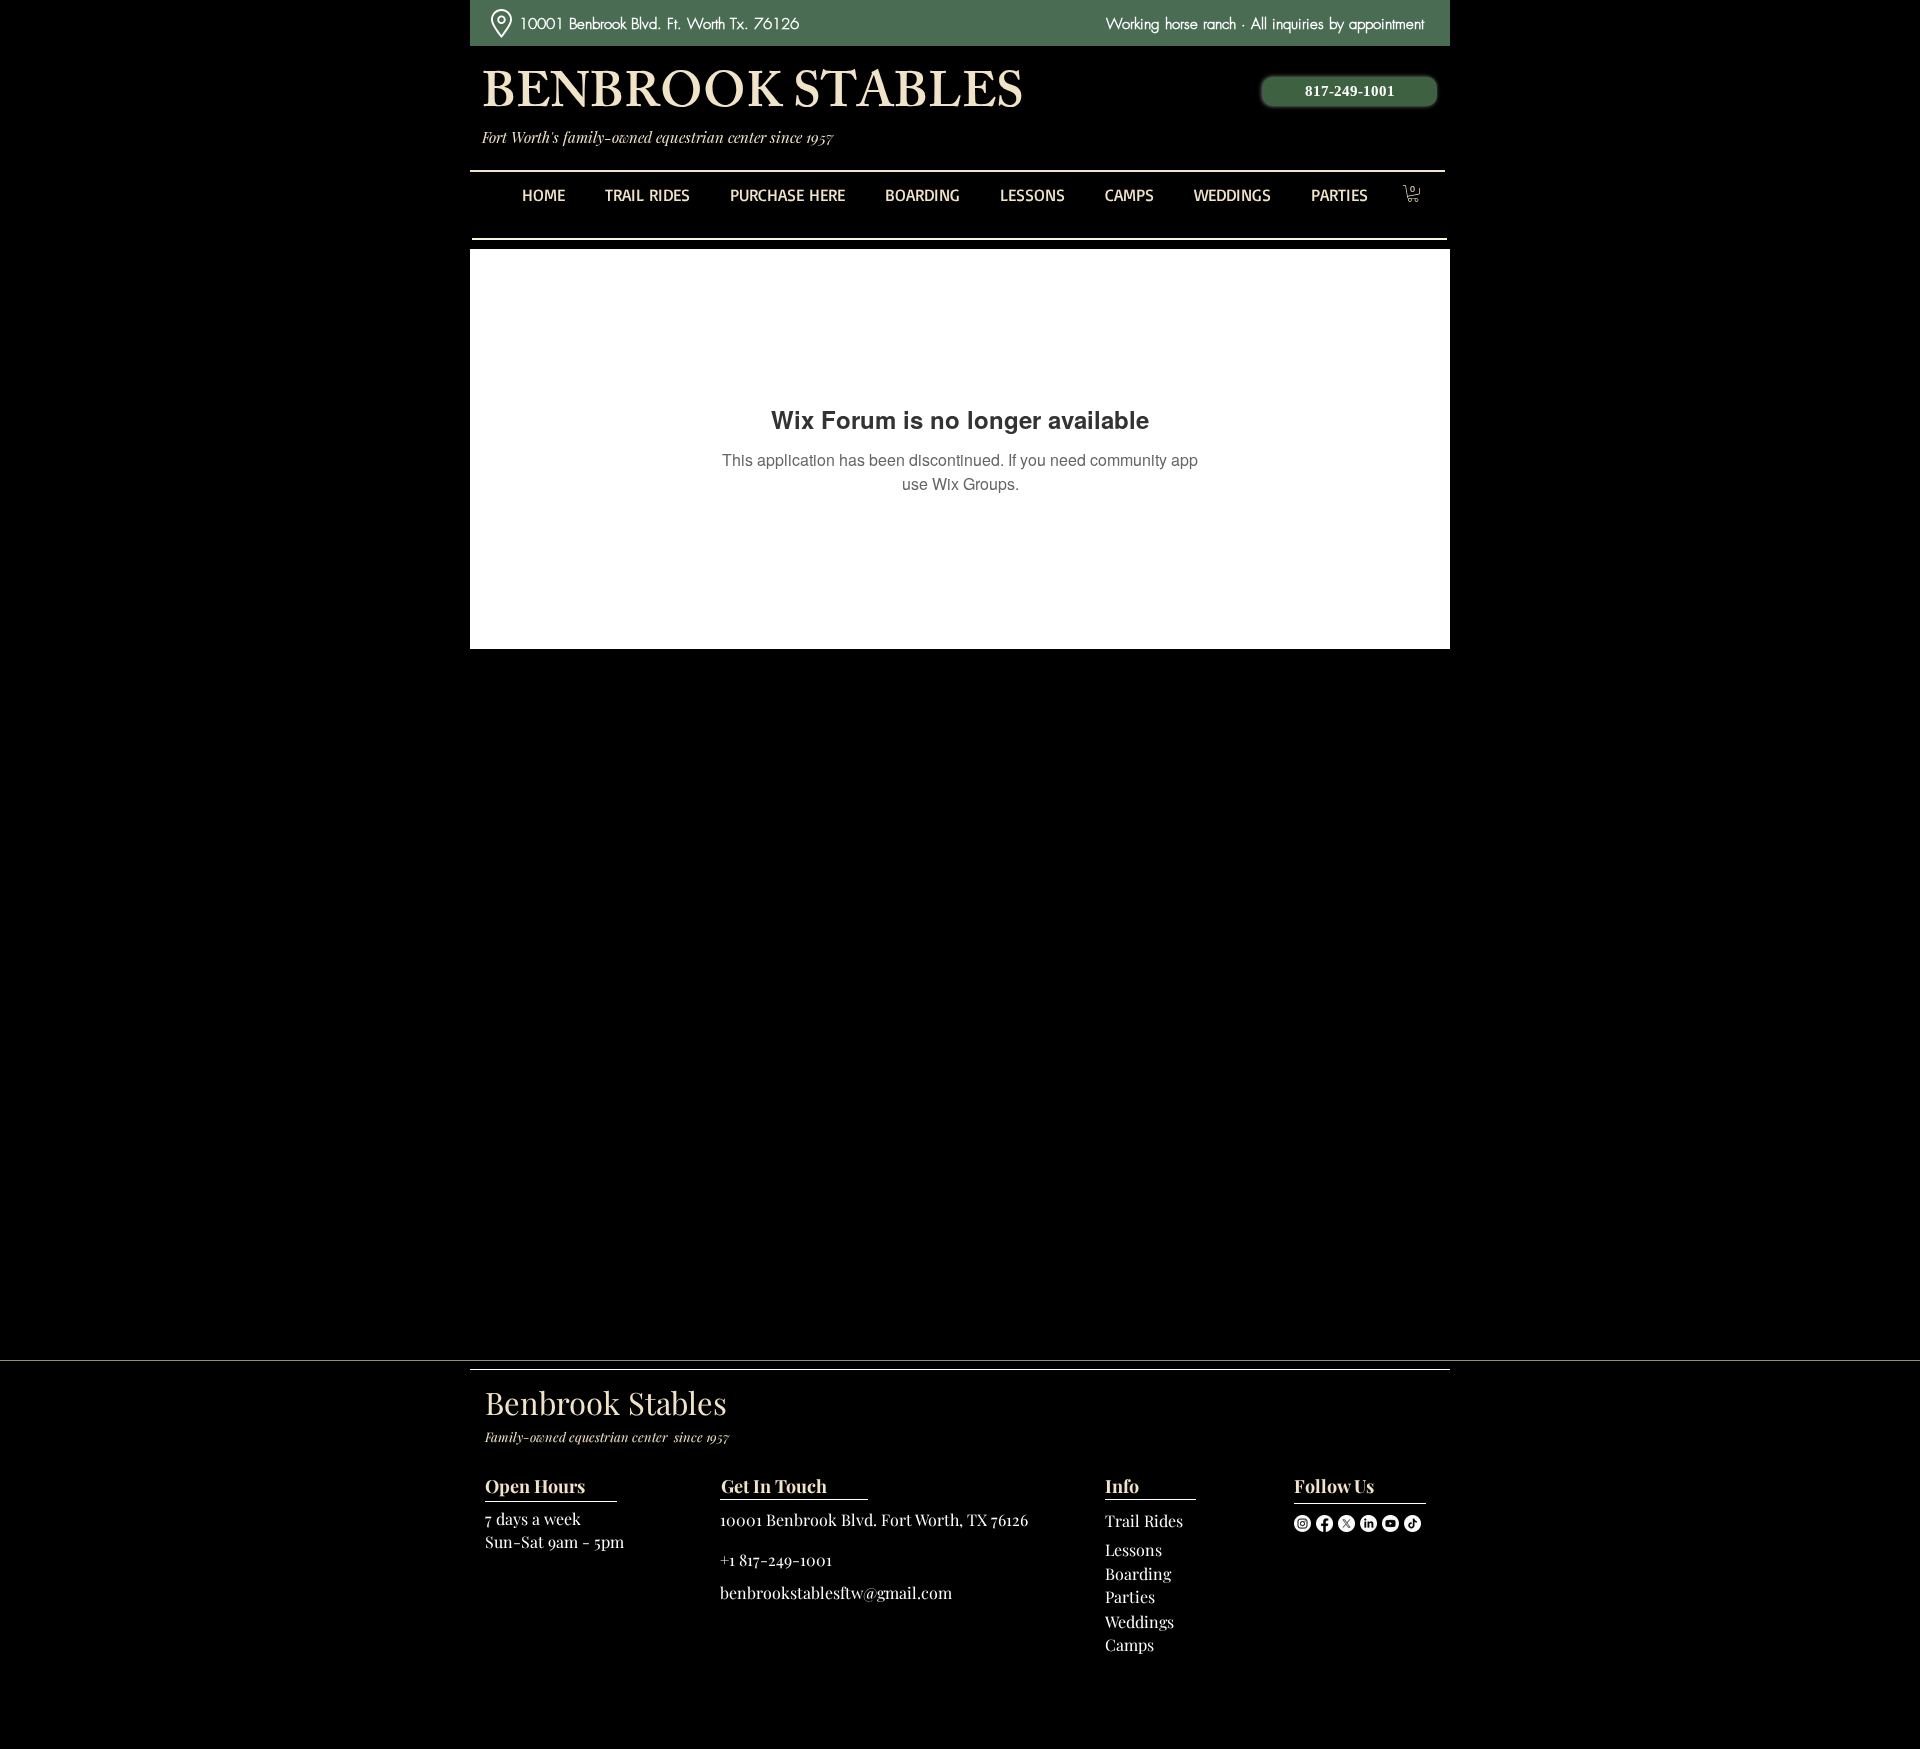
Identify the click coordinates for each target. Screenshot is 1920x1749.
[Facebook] (1324, 1523)
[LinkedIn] (1368, 1523)
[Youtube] (1390, 1523)
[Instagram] (1302, 1523)
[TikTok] (1412, 1523)
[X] (1346, 1523)
